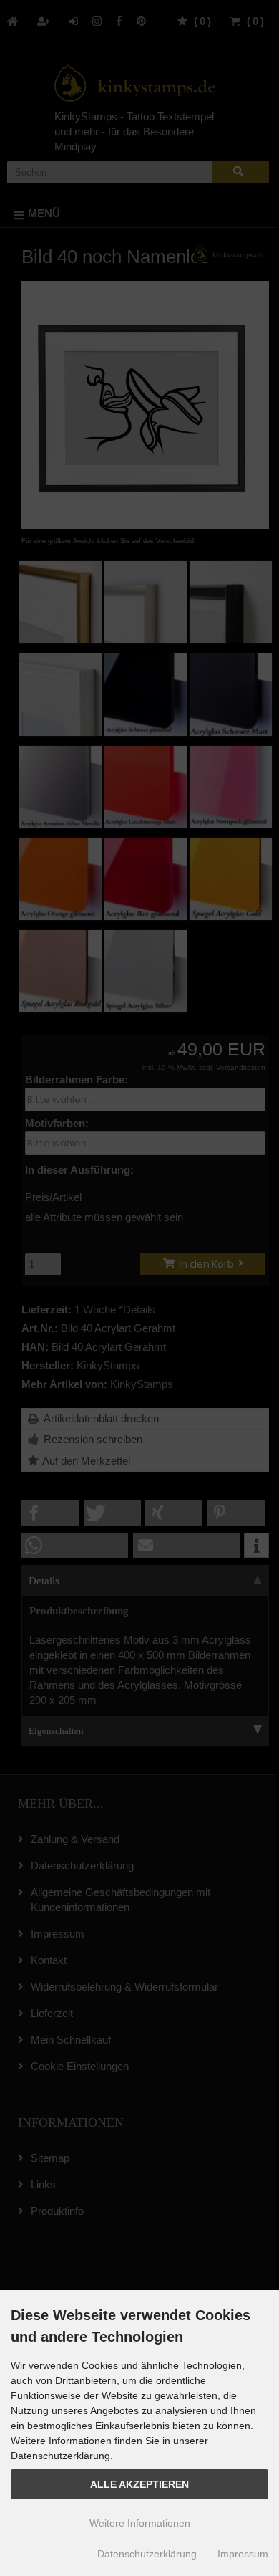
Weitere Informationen (140, 2523)
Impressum (243, 2554)
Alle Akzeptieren (139, 2485)
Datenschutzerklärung (147, 2554)
